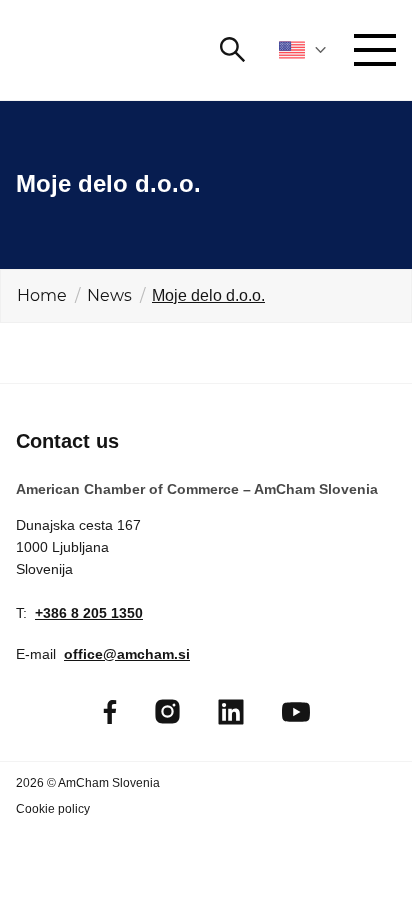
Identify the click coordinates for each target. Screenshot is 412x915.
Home (42, 295)
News (109, 295)
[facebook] (110, 712)
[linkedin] (231, 712)
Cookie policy (53, 809)
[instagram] (167, 711)
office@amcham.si (127, 654)
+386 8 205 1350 (89, 613)
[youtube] (296, 712)
